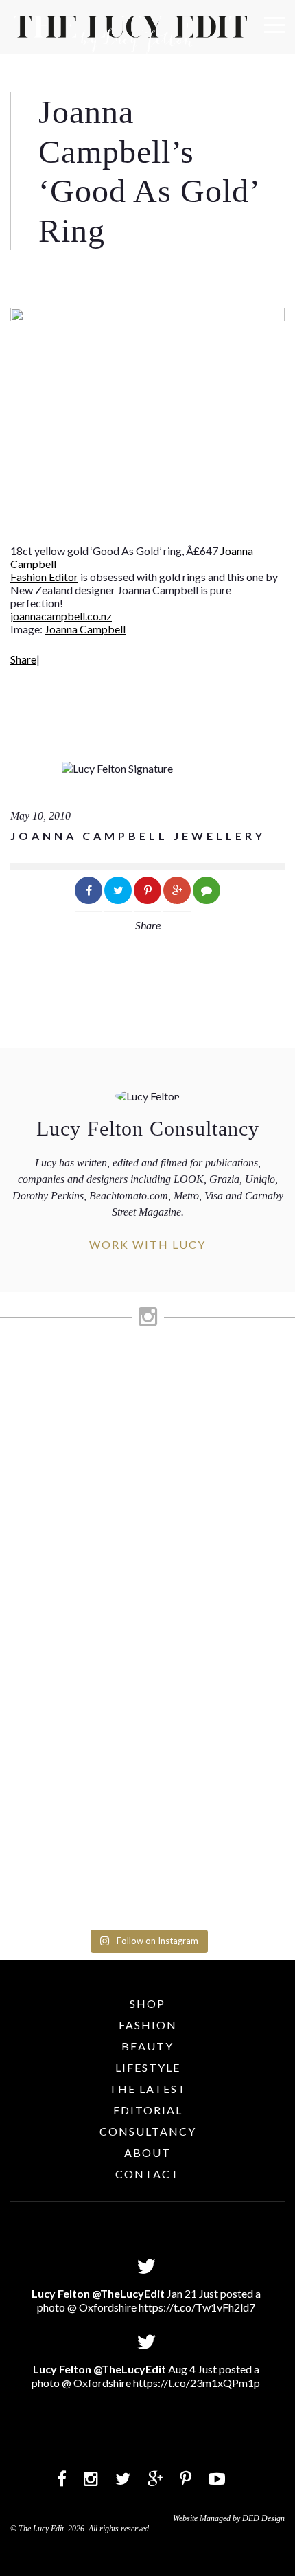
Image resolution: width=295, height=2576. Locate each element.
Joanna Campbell (85, 629)
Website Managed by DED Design (229, 2518)
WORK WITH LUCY (147, 1244)
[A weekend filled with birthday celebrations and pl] (147, 1852)
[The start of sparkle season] (147, 1367)
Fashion (148, 2025)
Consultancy (148, 2131)
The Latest (148, 2089)
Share (23, 659)
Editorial (148, 2110)
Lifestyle (148, 2067)
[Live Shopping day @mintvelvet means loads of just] (147, 1406)
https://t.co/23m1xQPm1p (197, 2383)
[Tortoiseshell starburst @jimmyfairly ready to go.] (147, 1682)
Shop (147, 2003)
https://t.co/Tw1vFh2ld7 (197, 2307)
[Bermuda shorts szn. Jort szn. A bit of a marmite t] (147, 1741)
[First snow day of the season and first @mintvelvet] (147, 1452)
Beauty (147, 2046)
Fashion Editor (44, 577)
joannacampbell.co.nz (61, 616)
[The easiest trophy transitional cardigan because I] (147, 1596)
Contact (147, 2174)
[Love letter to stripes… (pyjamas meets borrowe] (147, 1498)
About (147, 2153)
